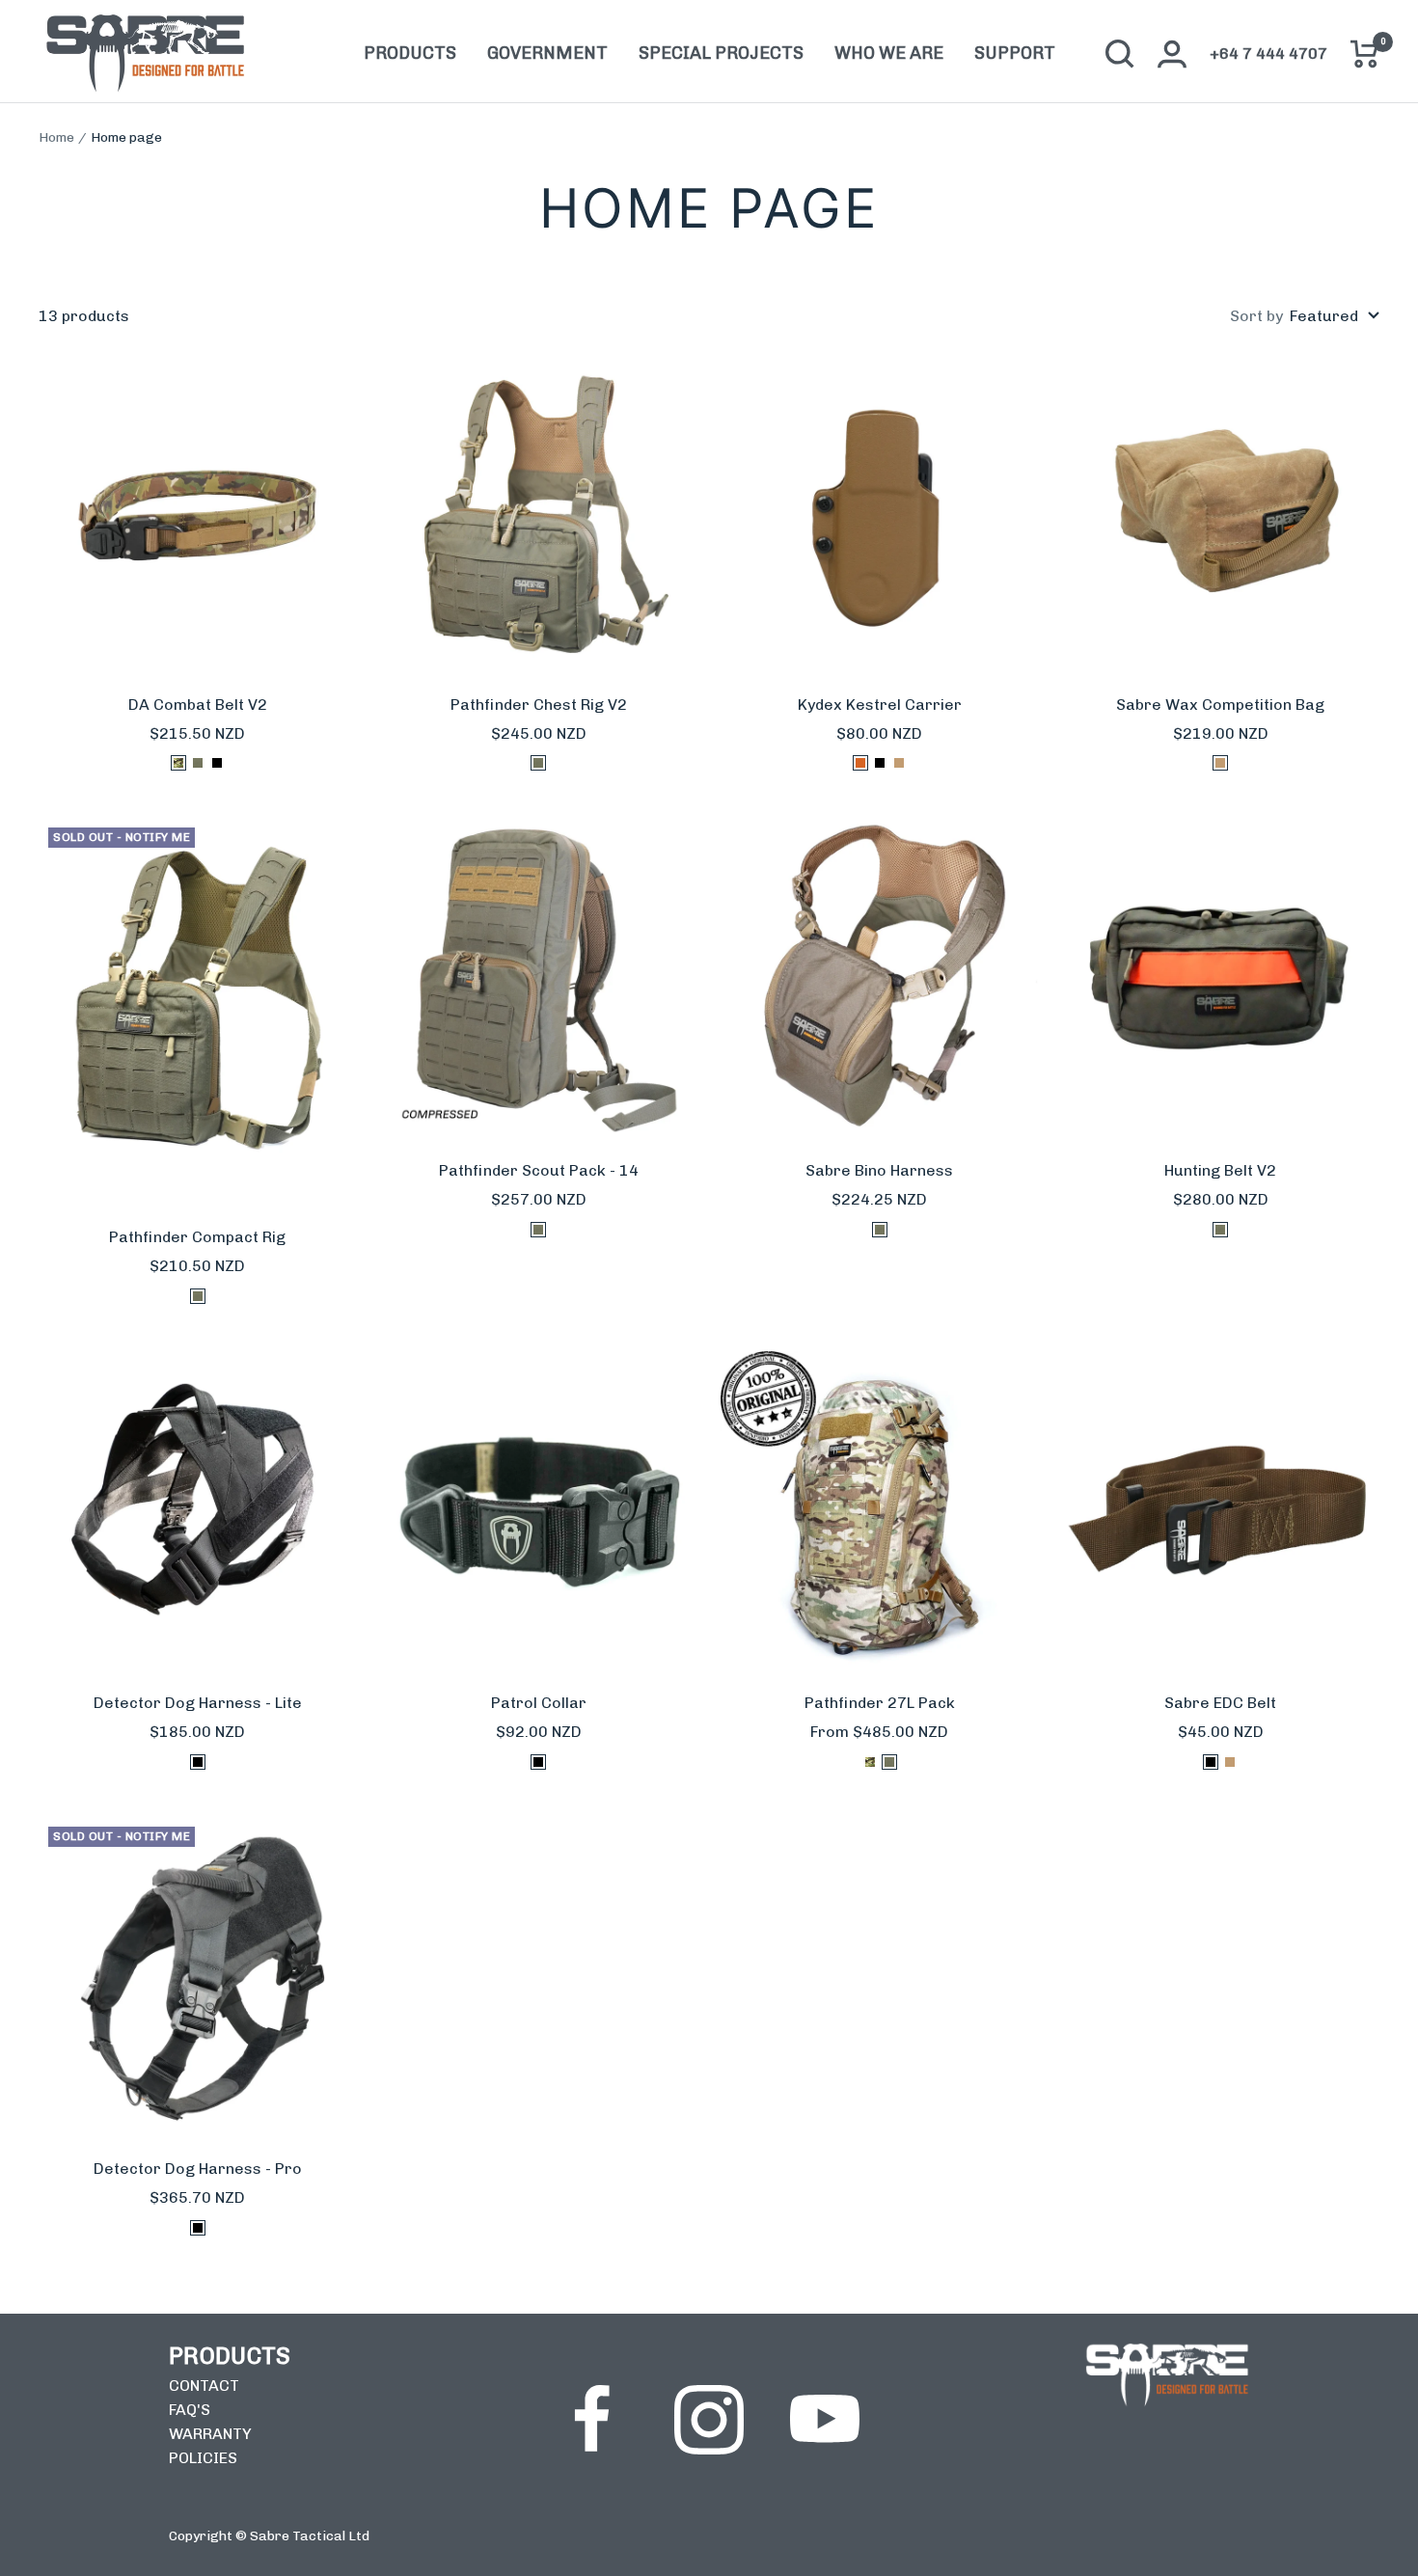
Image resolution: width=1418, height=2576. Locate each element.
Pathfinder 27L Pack (880, 1703)
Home (56, 137)
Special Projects (721, 54)
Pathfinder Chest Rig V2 (539, 705)
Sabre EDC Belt (1220, 1703)
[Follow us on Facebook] (593, 2420)
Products (410, 54)
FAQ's (190, 2410)
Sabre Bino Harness (879, 1170)
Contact (204, 2386)
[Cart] (1365, 54)
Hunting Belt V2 (1220, 1170)
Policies (203, 2458)
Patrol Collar (539, 1703)
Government (547, 54)
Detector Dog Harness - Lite (198, 1703)
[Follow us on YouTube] (825, 2420)
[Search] (1120, 54)
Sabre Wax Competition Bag (1220, 705)
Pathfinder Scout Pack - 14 (539, 1170)
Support (1015, 54)
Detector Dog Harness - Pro (198, 2169)
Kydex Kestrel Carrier (880, 705)
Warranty (210, 2434)
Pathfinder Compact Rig (197, 1237)
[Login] (1172, 54)
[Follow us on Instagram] (709, 2420)
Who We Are (889, 54)
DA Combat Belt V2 (198, 705)
